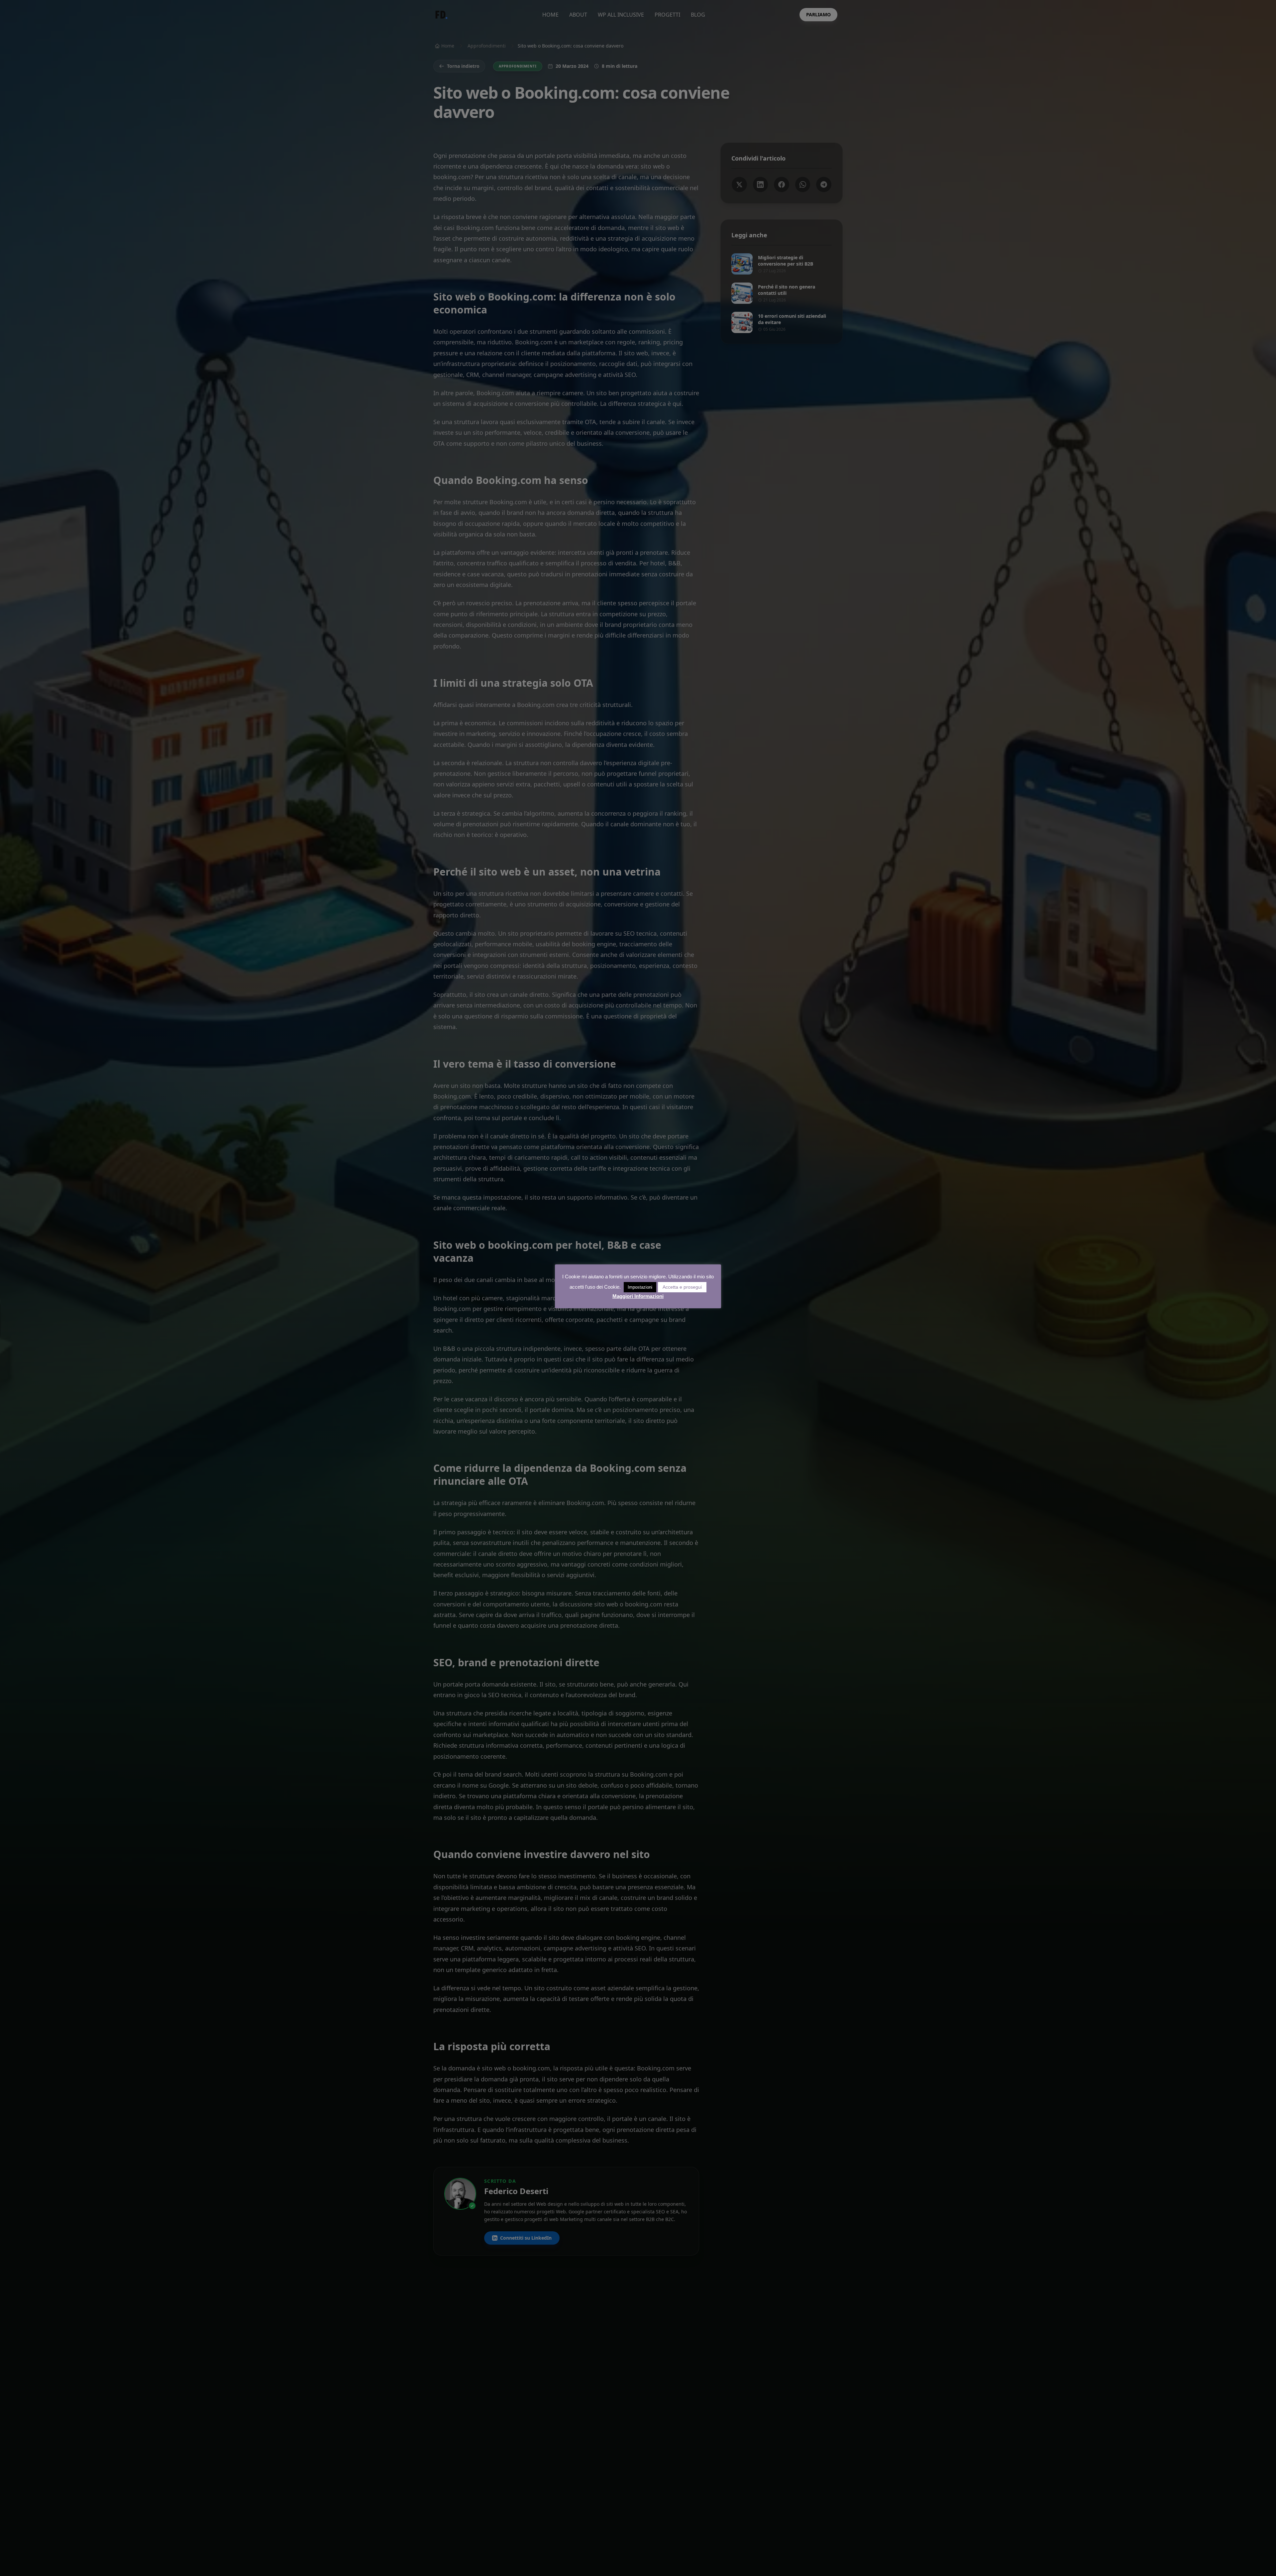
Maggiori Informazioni (638, 1296)
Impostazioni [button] (640, 1287)
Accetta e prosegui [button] (682, 1287)
